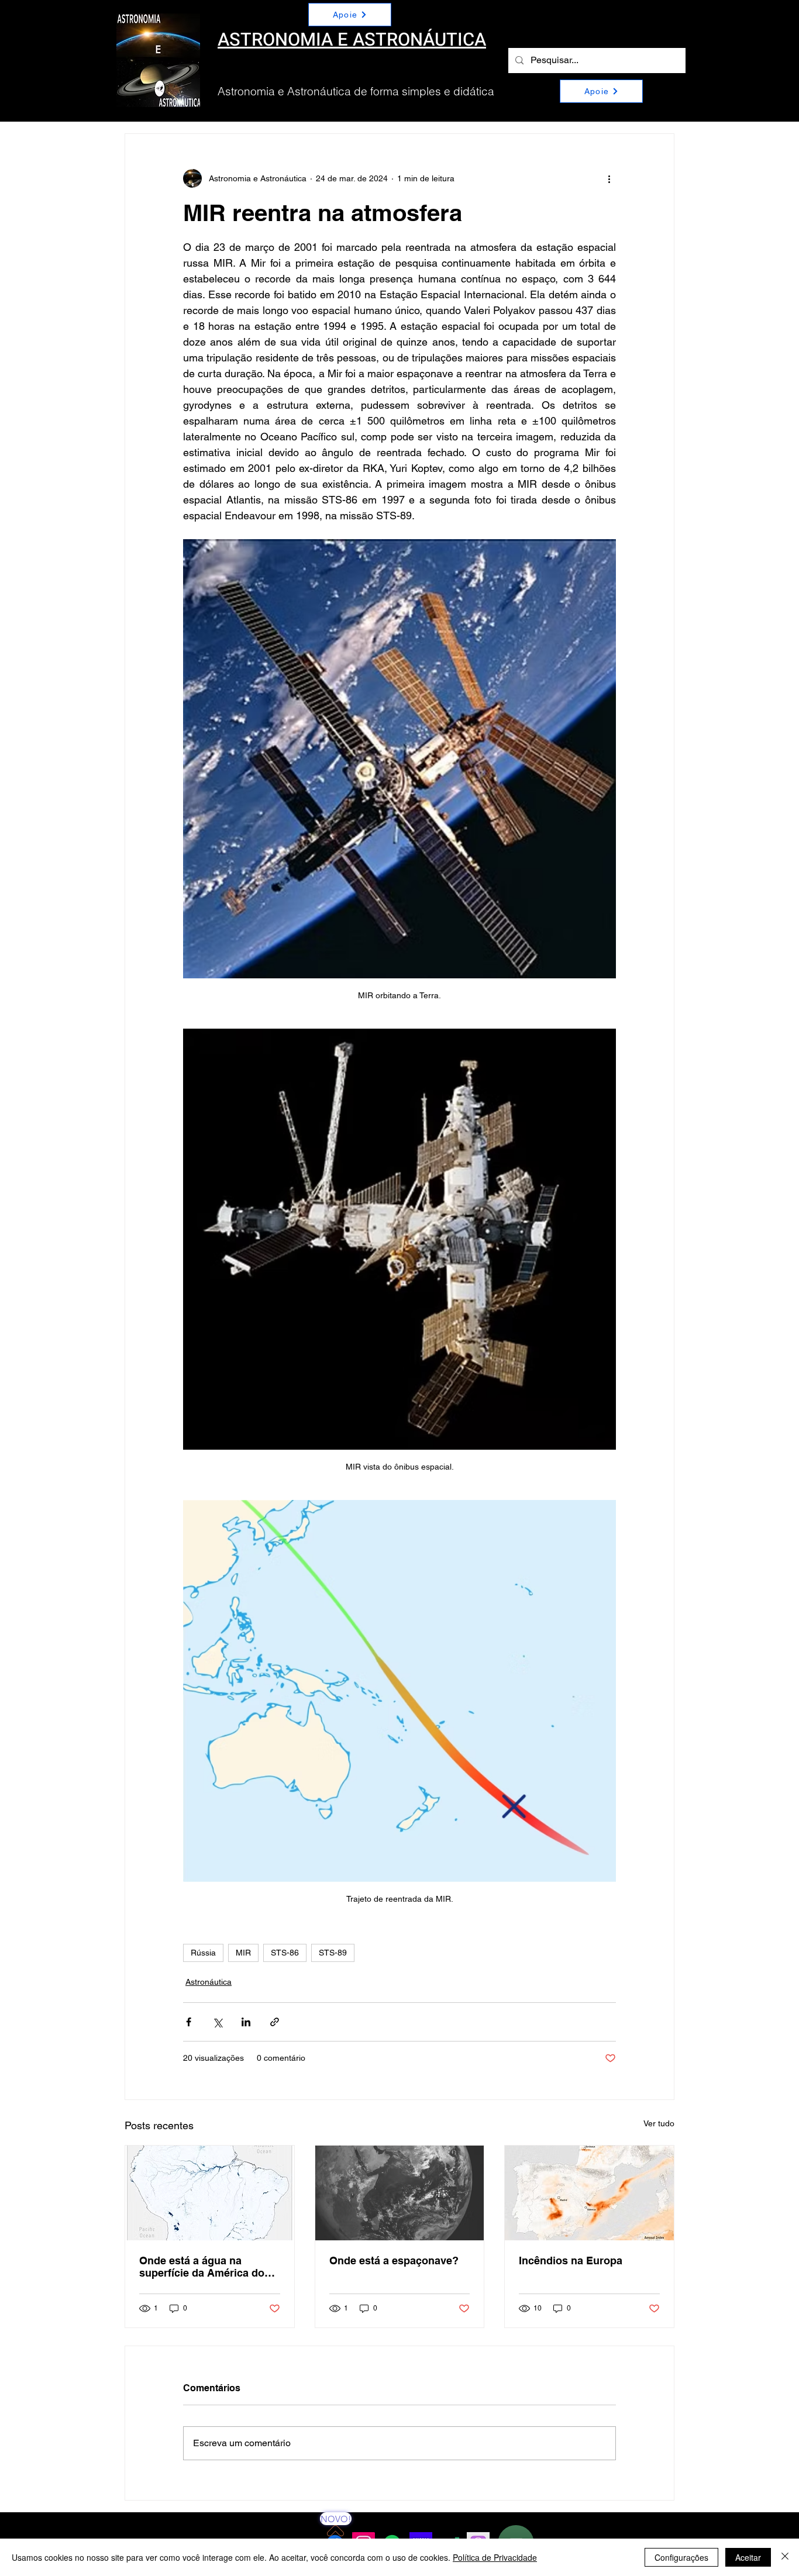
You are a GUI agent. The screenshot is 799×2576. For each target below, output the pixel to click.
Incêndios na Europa (571, 2261)
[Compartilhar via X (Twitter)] (217, 2022)
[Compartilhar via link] (275, 2022)
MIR (243, 1953)
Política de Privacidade (495, 2557)
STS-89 (333, 1953)
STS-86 (285, 1953)
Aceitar (748, 2557)
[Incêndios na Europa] (589, 2193)
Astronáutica (209, 1982)
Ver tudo (659, 2123)
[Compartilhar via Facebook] (189, 2022)
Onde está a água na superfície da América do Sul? (202, 2267)
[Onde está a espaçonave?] (400, 2193)
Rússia (203, 1953)
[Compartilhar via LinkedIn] (246, 2022)
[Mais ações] (609, 178)
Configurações (681, 2557)
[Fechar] (785, 2557)
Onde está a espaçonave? (394, 2261)
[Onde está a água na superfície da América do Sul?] (210, 2193)
